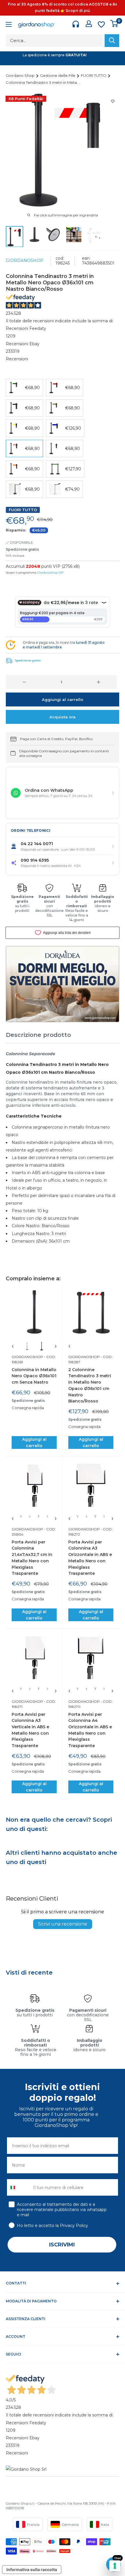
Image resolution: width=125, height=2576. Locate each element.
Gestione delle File (58, 75)
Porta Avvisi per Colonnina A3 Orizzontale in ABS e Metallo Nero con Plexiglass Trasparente (90, 1558)
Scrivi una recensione (63, 1924)
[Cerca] (112, 41)
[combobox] (19, 2187)
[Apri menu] (9, 25)
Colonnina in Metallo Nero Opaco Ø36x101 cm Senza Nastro (34, 1376)
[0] (114, 23)
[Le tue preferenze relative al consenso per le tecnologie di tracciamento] (115, 2566)
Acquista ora (63, 717)
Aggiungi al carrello (63, 699)
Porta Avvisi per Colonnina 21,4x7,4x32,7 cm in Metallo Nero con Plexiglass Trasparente (32, 1558)
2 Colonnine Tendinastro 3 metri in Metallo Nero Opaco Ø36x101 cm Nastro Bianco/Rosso (90, 1385)
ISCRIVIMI (62, 2245)
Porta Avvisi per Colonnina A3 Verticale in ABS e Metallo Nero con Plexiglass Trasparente (30, 1730)
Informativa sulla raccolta (32, 2569)
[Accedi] (89, 24)
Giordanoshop (25, 261)
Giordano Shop (21, 75)
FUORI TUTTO (94, 75)
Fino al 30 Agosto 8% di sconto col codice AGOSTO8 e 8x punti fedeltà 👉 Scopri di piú (63, 7)
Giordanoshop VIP (50, 573)
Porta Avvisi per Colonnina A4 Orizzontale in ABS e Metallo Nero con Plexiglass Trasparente (90, 1730)
